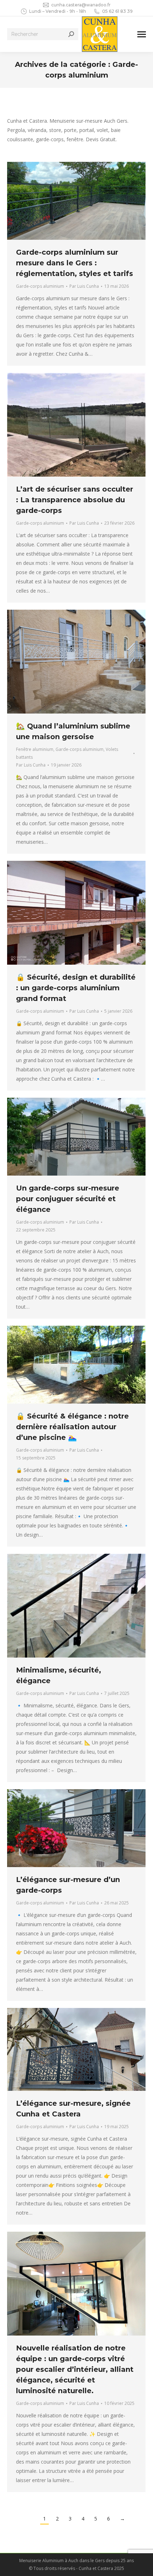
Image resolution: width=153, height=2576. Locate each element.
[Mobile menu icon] (142, 34)
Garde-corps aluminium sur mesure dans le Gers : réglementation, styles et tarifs (75, 263)
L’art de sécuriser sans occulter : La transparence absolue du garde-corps (75, 500)
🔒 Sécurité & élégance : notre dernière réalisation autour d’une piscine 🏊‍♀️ (72, 1427)
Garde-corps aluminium (40, 286)
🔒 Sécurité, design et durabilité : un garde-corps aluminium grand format (76, 988)
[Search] (71, 34)
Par (84, 286)
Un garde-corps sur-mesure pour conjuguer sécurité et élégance (68, 1199)
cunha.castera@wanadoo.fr (81, 5)
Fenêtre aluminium (35, 749)
